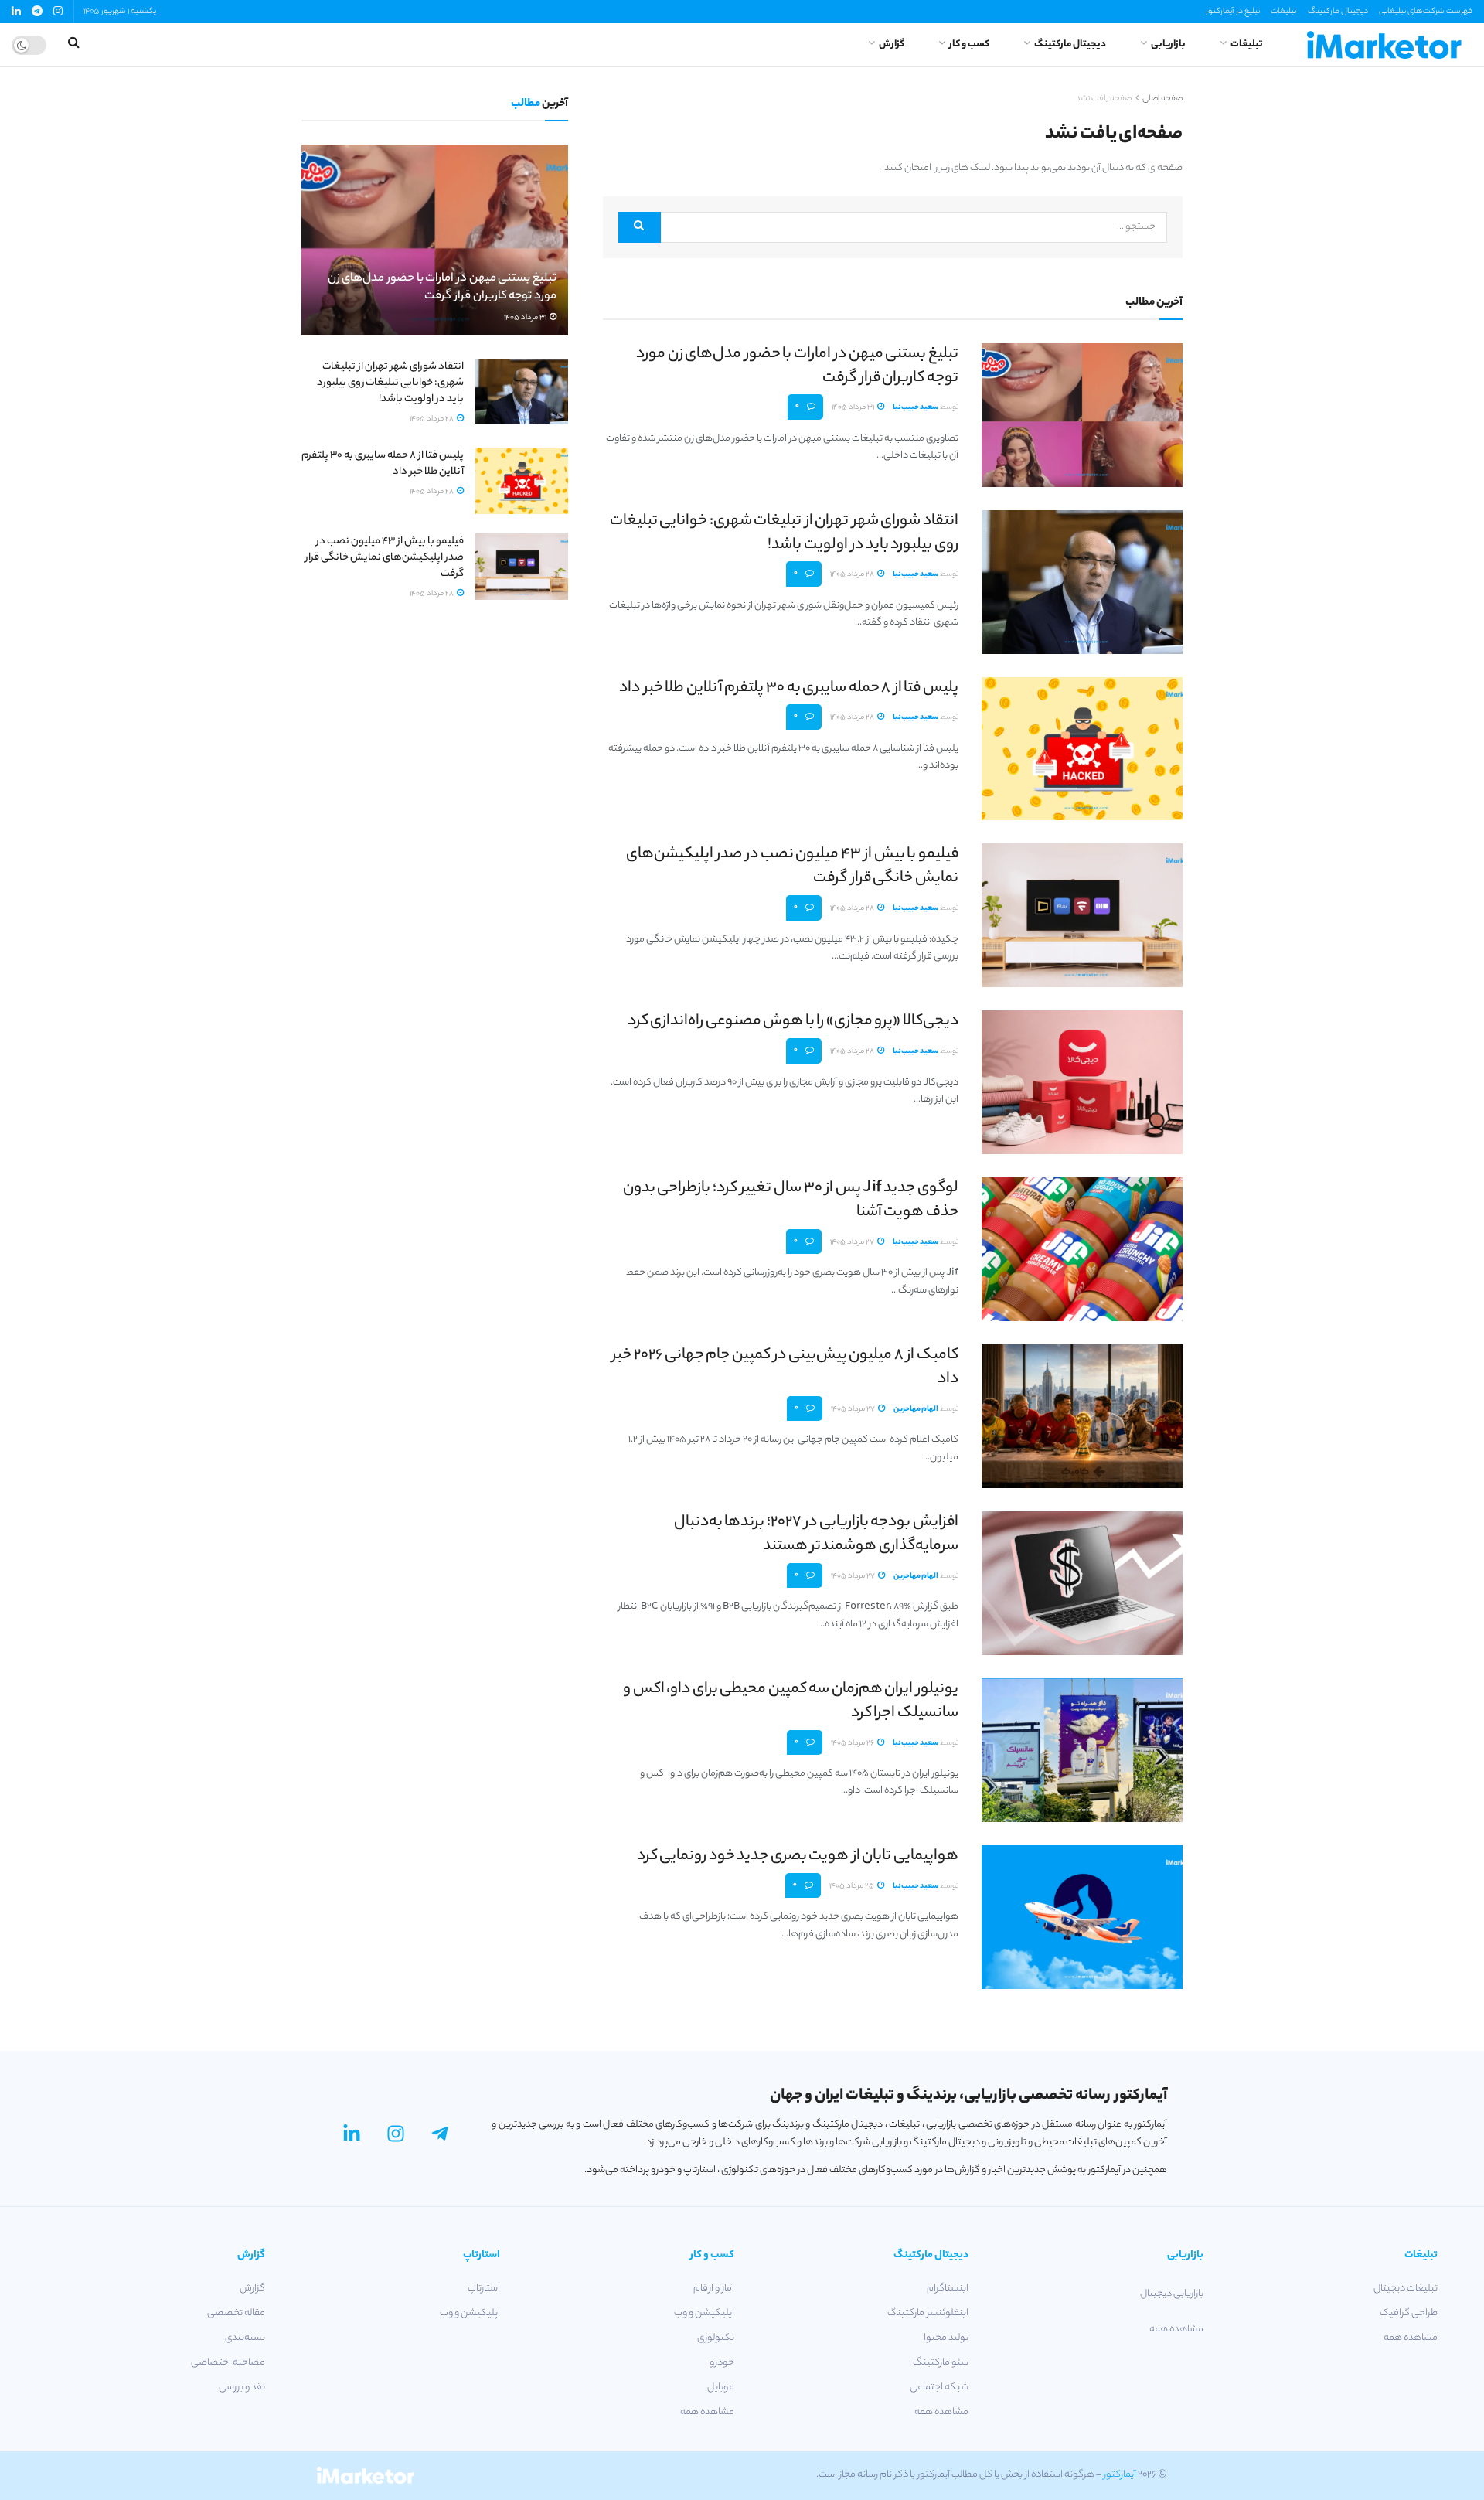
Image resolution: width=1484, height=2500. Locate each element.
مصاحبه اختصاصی (228, 2363)
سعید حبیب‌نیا (916, 408)
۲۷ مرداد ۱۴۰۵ (853, 1243)
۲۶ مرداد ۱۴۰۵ (853, 1744)
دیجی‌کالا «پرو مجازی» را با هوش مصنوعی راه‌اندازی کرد (793, 1022)
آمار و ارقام (714, 2289)
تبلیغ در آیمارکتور (1233, 12)
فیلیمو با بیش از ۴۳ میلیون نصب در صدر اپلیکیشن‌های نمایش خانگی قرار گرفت (792, 867)
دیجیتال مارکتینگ (1338, 12)
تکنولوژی (716, 2338)
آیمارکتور (1120, 2475)
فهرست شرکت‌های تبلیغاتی (1426, 12)
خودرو (722, 2363)
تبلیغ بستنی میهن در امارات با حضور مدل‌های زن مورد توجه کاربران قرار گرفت (797, 366)
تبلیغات (1283, 12)
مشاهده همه (1411, 2338)
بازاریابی (1168, 44)
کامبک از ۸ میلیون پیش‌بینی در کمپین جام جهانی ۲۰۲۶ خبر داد (785, 1368)
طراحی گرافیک (1409, 2313)
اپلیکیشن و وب (704, 2313)
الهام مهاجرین (916, 1410)
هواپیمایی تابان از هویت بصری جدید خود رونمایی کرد (798, 1856)
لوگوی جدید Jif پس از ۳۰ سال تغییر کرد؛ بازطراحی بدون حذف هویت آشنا (791, 1201)
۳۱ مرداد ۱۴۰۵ (854, 408)
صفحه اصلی (1162, 99)
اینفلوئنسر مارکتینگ (928, 2313)
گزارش (892, 44)
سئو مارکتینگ (941, 2363)
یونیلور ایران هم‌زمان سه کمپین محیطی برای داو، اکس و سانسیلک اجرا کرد (791, 1701)
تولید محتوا (946, 2338)
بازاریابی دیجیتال (1171, 2294)
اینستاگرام (948, 2289)
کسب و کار (969, 44)
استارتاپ (483, 2289)
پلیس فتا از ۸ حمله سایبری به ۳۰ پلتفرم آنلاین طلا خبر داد (789, 688)
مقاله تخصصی (236, 2313)
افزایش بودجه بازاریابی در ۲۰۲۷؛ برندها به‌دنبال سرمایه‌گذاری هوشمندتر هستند (816, 1534)
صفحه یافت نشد (1104, 99)
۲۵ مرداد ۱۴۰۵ (853, 1887)
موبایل (721, 2388)
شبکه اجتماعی (939, 2388)
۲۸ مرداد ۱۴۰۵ (853, 575)
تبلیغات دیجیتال (1406, 2289)
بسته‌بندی (245, 2338)
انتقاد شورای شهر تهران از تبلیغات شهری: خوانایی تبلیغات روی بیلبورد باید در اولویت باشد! (784, 533)
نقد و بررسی (242, 2388)
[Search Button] (640, 227)
